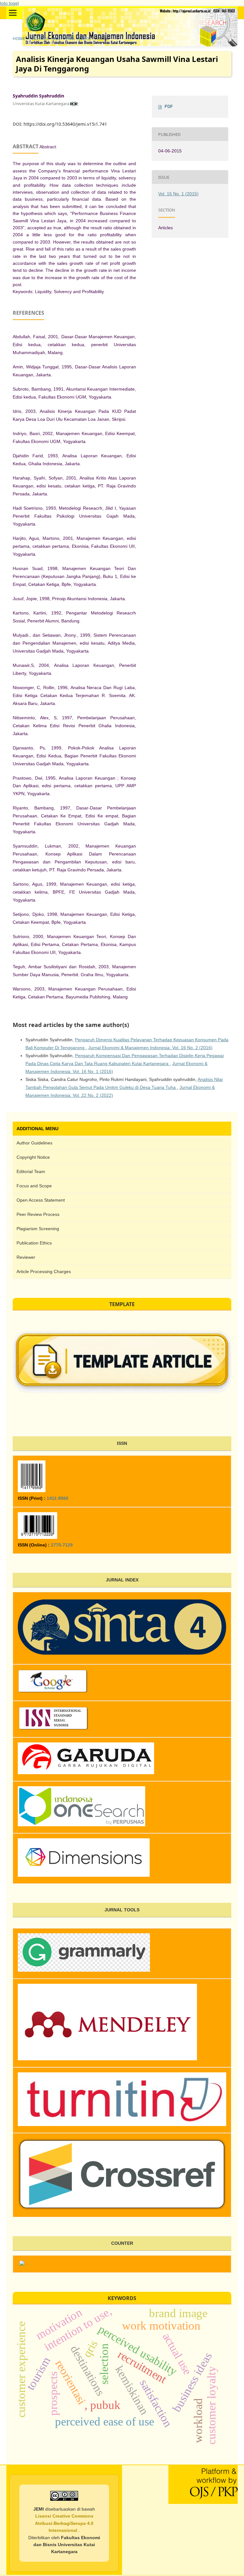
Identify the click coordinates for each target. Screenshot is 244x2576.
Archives (39, 38)
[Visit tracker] (22, 2264)
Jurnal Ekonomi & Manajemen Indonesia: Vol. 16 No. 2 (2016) (150, 1048)
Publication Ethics (34, 1243)
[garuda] (122, 2124)
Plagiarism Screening (38, 1229)
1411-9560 (58, 1498)
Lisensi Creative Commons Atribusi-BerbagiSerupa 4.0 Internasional (64, 2523)
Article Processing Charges (44, 1271)
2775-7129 (62, 1545)
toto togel (9, 3)
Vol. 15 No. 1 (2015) (72, 38)
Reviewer (26, 1257)
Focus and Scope (34, 1186)
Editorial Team (31, 1171)
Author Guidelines (34, 1143)
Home (19, 38)
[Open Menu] (13, 13)
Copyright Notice (33, 1157)
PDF (169, 107)
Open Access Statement (41, 1200)
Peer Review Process (38, 1214)
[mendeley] (107, 2058)
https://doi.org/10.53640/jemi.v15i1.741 (65, 124)
